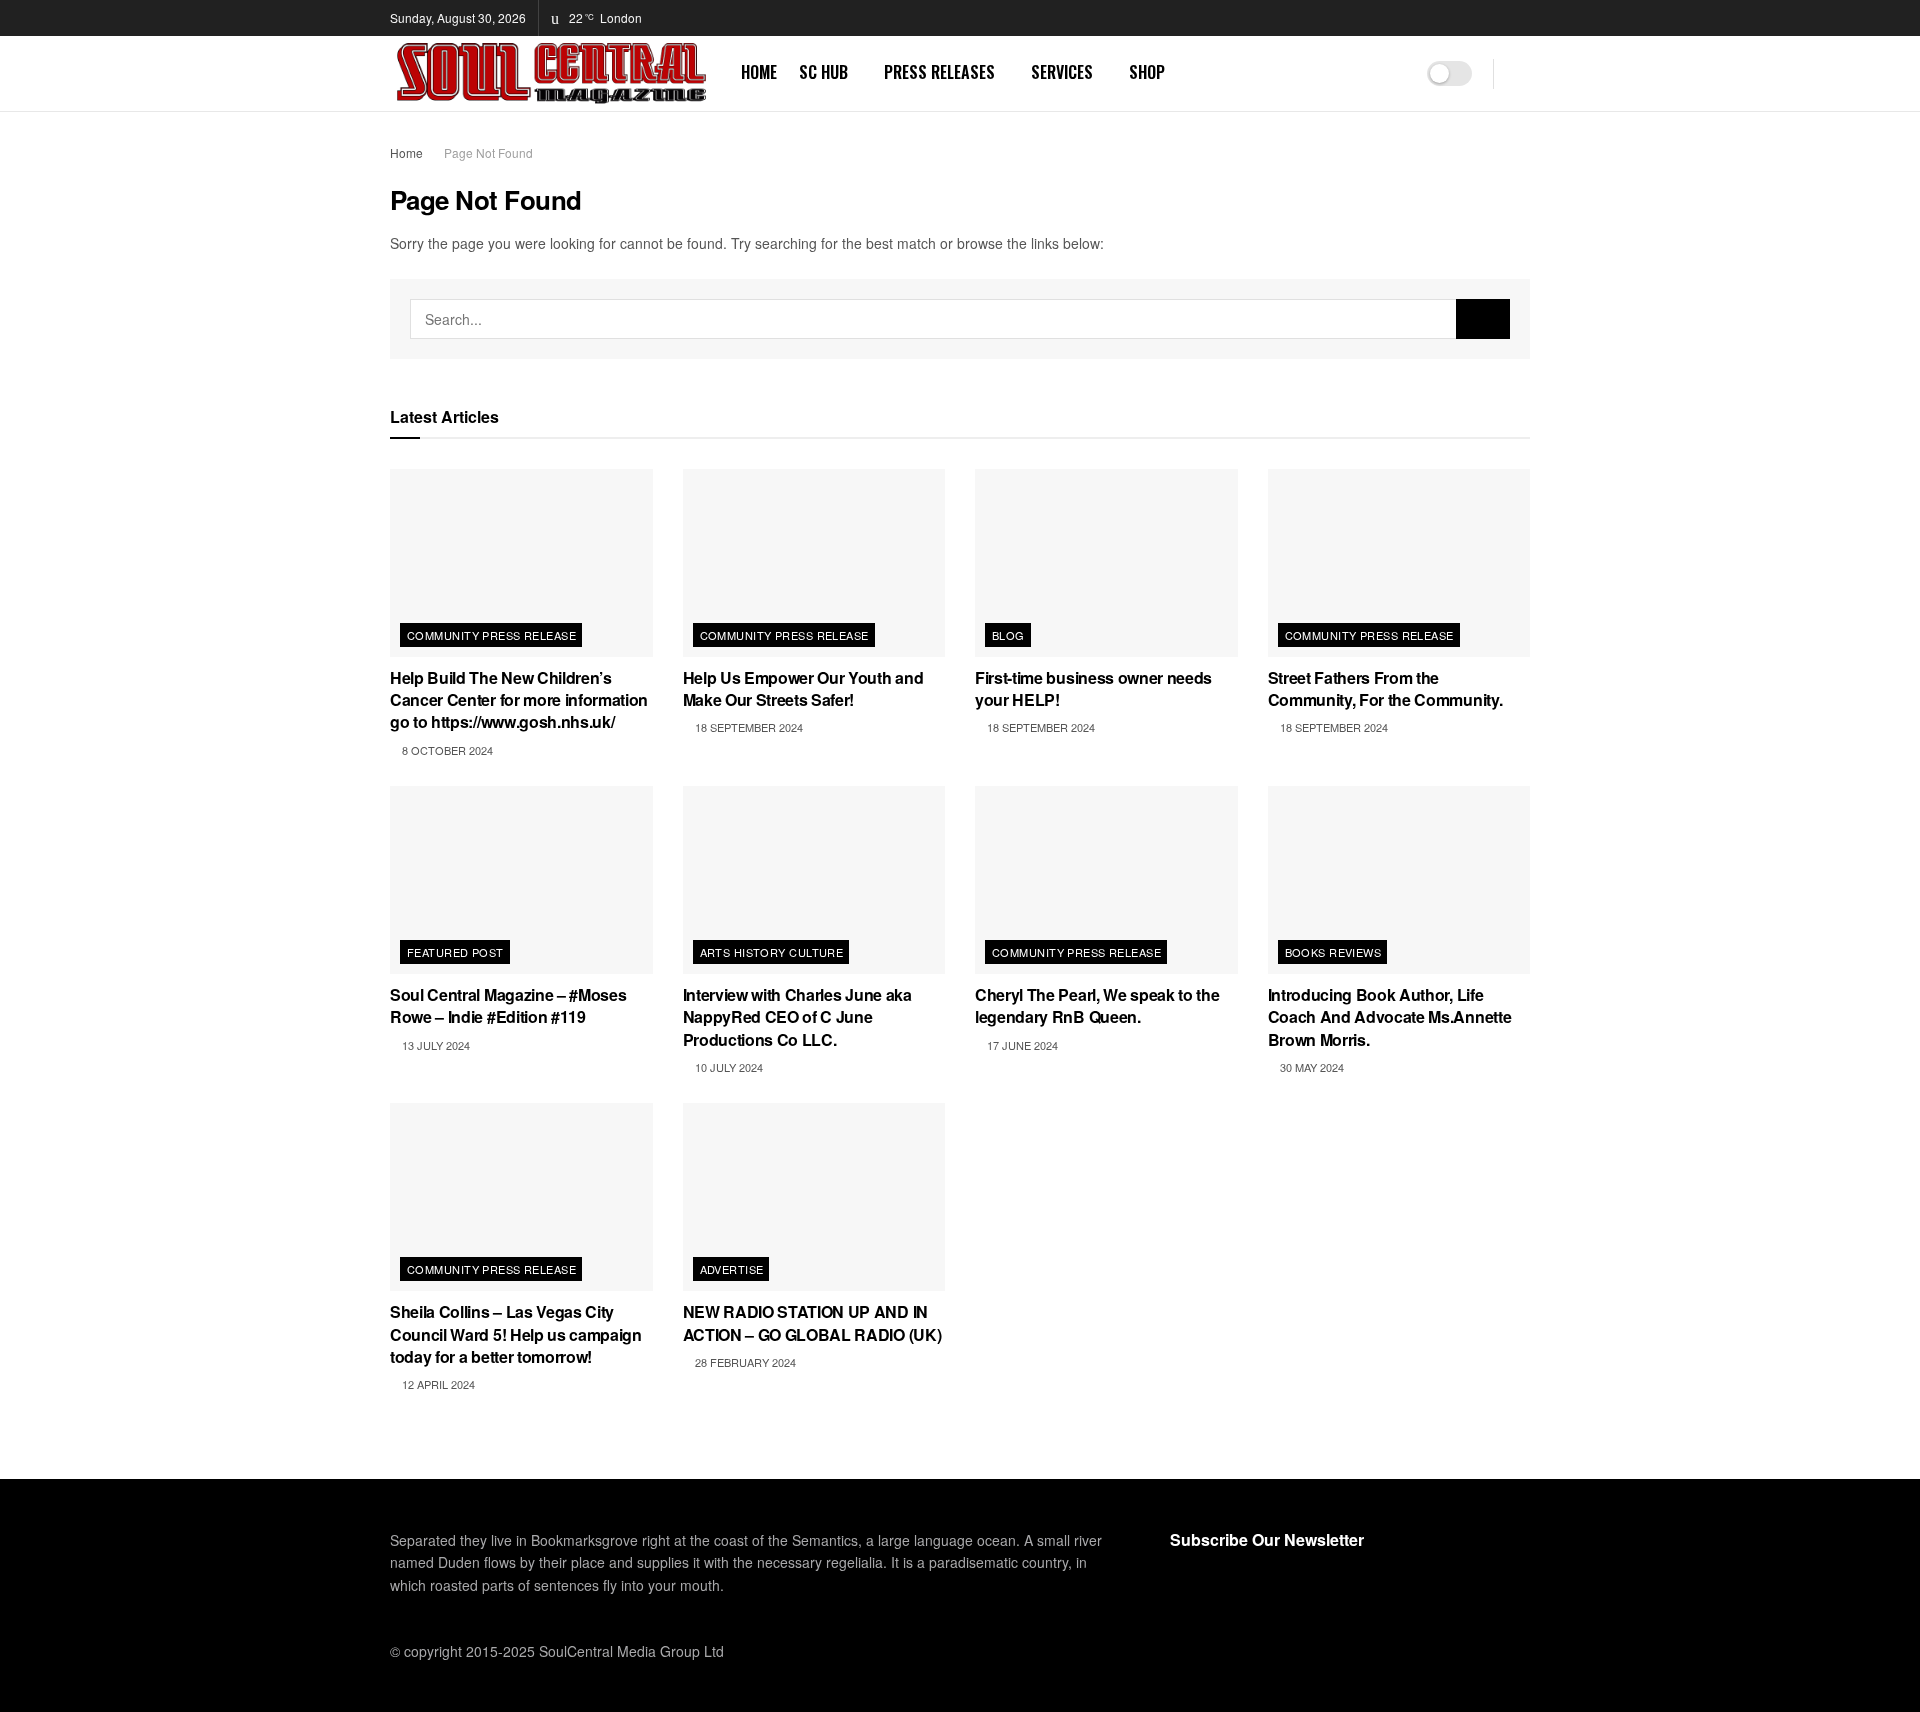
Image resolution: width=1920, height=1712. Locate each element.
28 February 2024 (744, 1362)
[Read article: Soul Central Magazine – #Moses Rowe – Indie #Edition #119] (521, 880)
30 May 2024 (1310, 1067)
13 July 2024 (434, 1045)
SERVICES (1062, 72)
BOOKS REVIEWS (1333, 952)
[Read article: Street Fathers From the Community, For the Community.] (1399, 563)
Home (406, 152)
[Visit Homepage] (551, 73)
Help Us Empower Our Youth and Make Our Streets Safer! (803, 688)
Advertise (732, 1269)
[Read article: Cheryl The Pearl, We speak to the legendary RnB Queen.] (1106, 880)
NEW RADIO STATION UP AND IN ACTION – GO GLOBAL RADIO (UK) (812, 1322)
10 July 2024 (727, 1067)
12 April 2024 (437, 1384)
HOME (759, 72)
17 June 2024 (1021, 1045)
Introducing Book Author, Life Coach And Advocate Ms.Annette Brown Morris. (1390, 1017)
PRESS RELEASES (939, 72)
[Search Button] (1522, 73)
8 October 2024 (446, 750)
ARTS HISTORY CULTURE (772, 952)
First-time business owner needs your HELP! (1093, 688)
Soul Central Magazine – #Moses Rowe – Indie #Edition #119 (508, 1005)
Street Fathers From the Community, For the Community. (1385, 688)
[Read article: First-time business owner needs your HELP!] (1106, 563)
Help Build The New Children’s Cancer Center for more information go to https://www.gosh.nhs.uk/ (519, 700)
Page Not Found (488, 152)
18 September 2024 (747, 727)
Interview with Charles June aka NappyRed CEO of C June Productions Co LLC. (797, 1017)
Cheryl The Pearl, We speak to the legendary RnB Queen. (1097, 1005)
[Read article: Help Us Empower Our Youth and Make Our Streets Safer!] (814, 563)
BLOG (1008, 635)
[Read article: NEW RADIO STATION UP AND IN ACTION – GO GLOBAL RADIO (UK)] (814, 1197)
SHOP (1147, 72)
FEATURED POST (455, 952)
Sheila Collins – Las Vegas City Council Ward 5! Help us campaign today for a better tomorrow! (516, 1334)
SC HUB (823, 72)
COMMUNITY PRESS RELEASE (491, 635)
